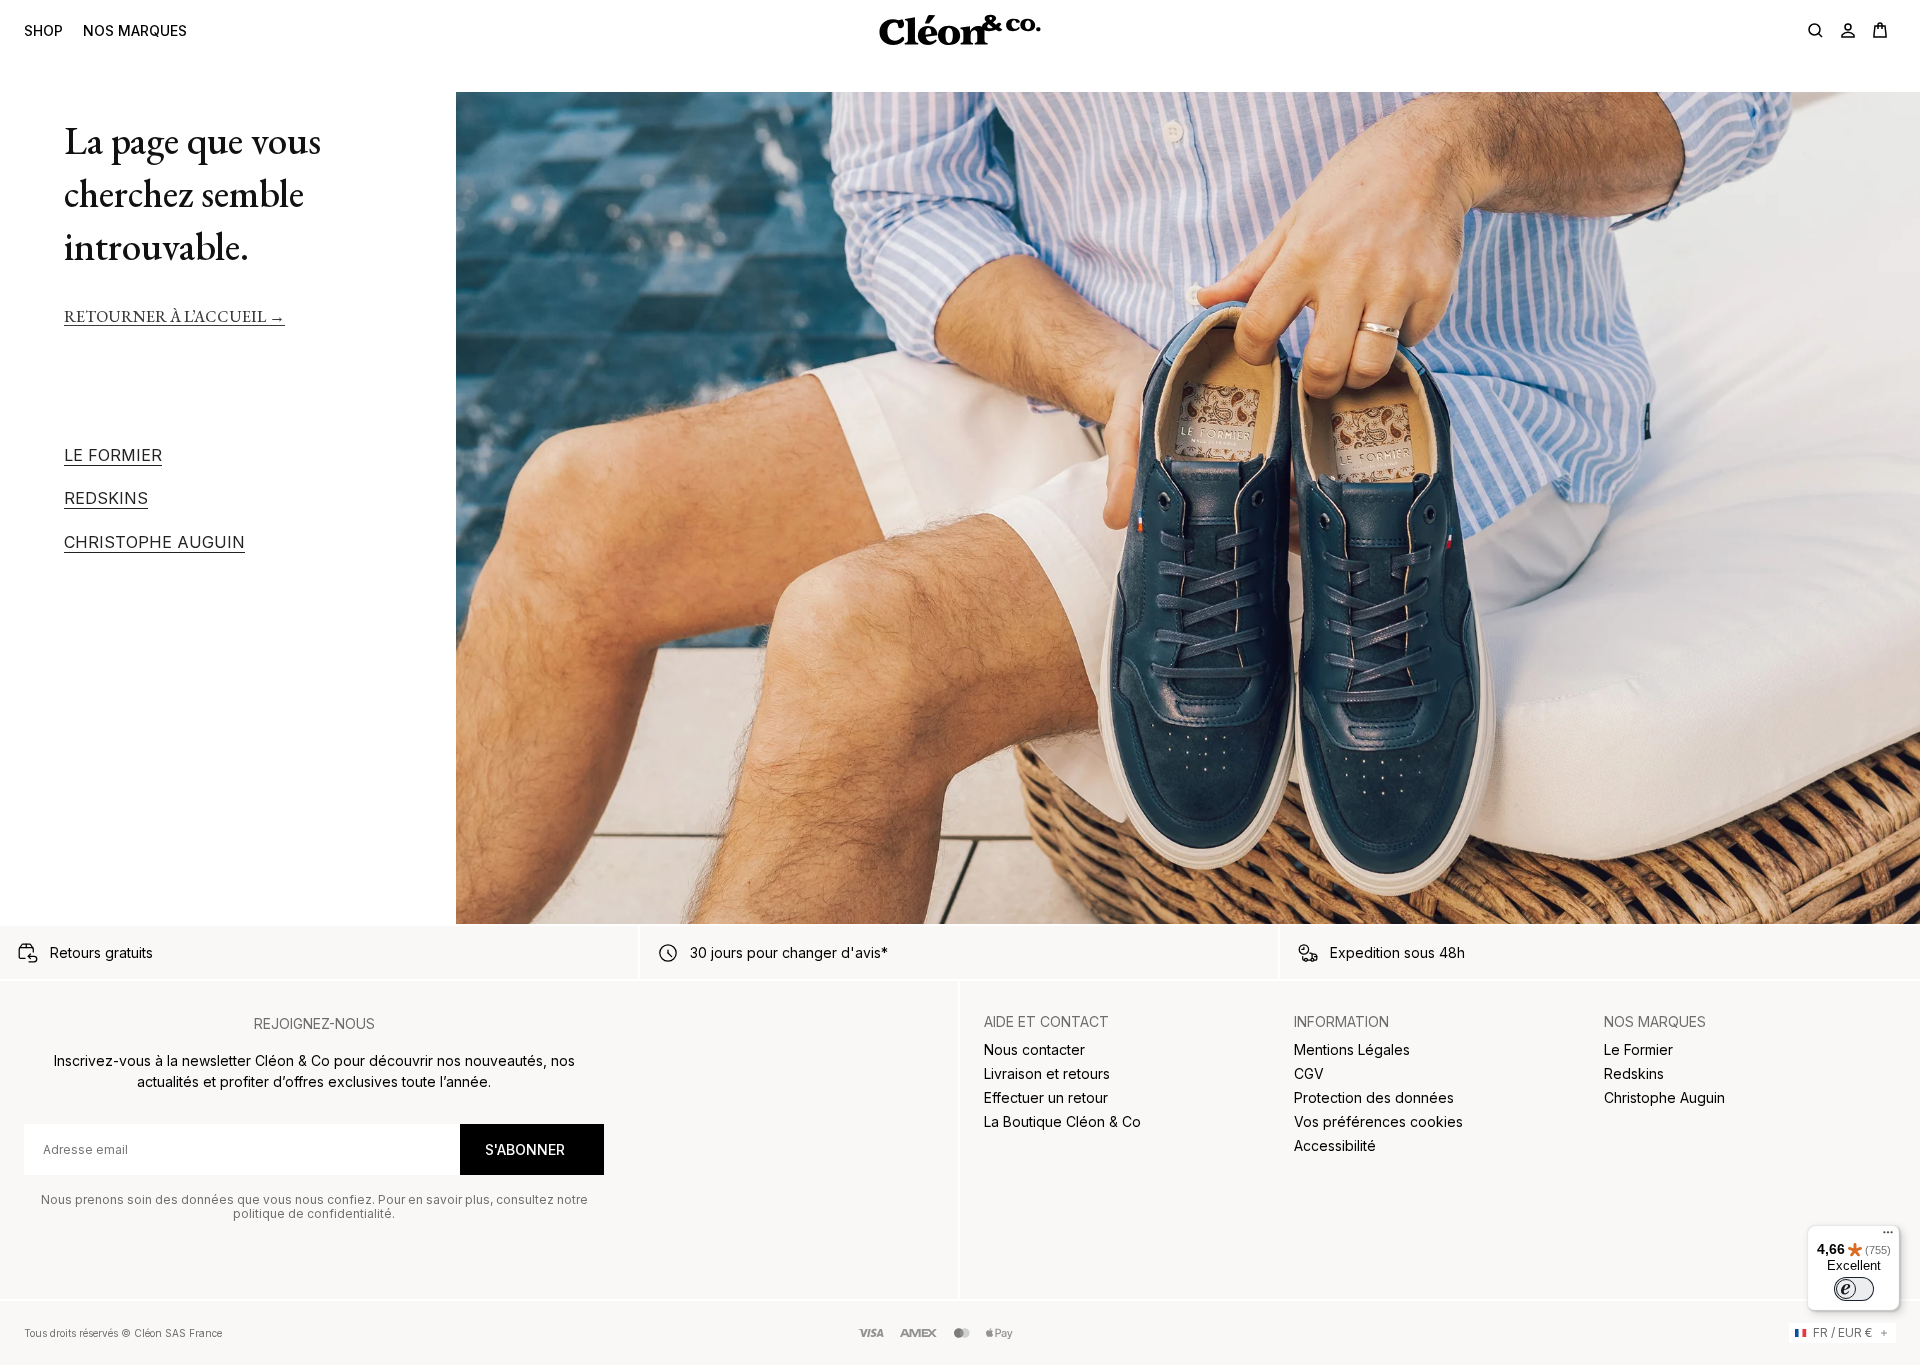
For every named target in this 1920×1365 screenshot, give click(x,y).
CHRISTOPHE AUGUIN (154, 542)
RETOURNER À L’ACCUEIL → (174, 316)
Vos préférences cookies (1378, 1121)
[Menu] (1888, 1237)
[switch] (1854, 1289)
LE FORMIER (113, 455)
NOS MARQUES (135, 30)
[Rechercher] (1816, 30)
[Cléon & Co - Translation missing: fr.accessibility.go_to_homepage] (959, 30)
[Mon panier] (1880, 30)
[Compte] (1848, 30)
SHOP (43, 30)
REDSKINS (106, 498)
